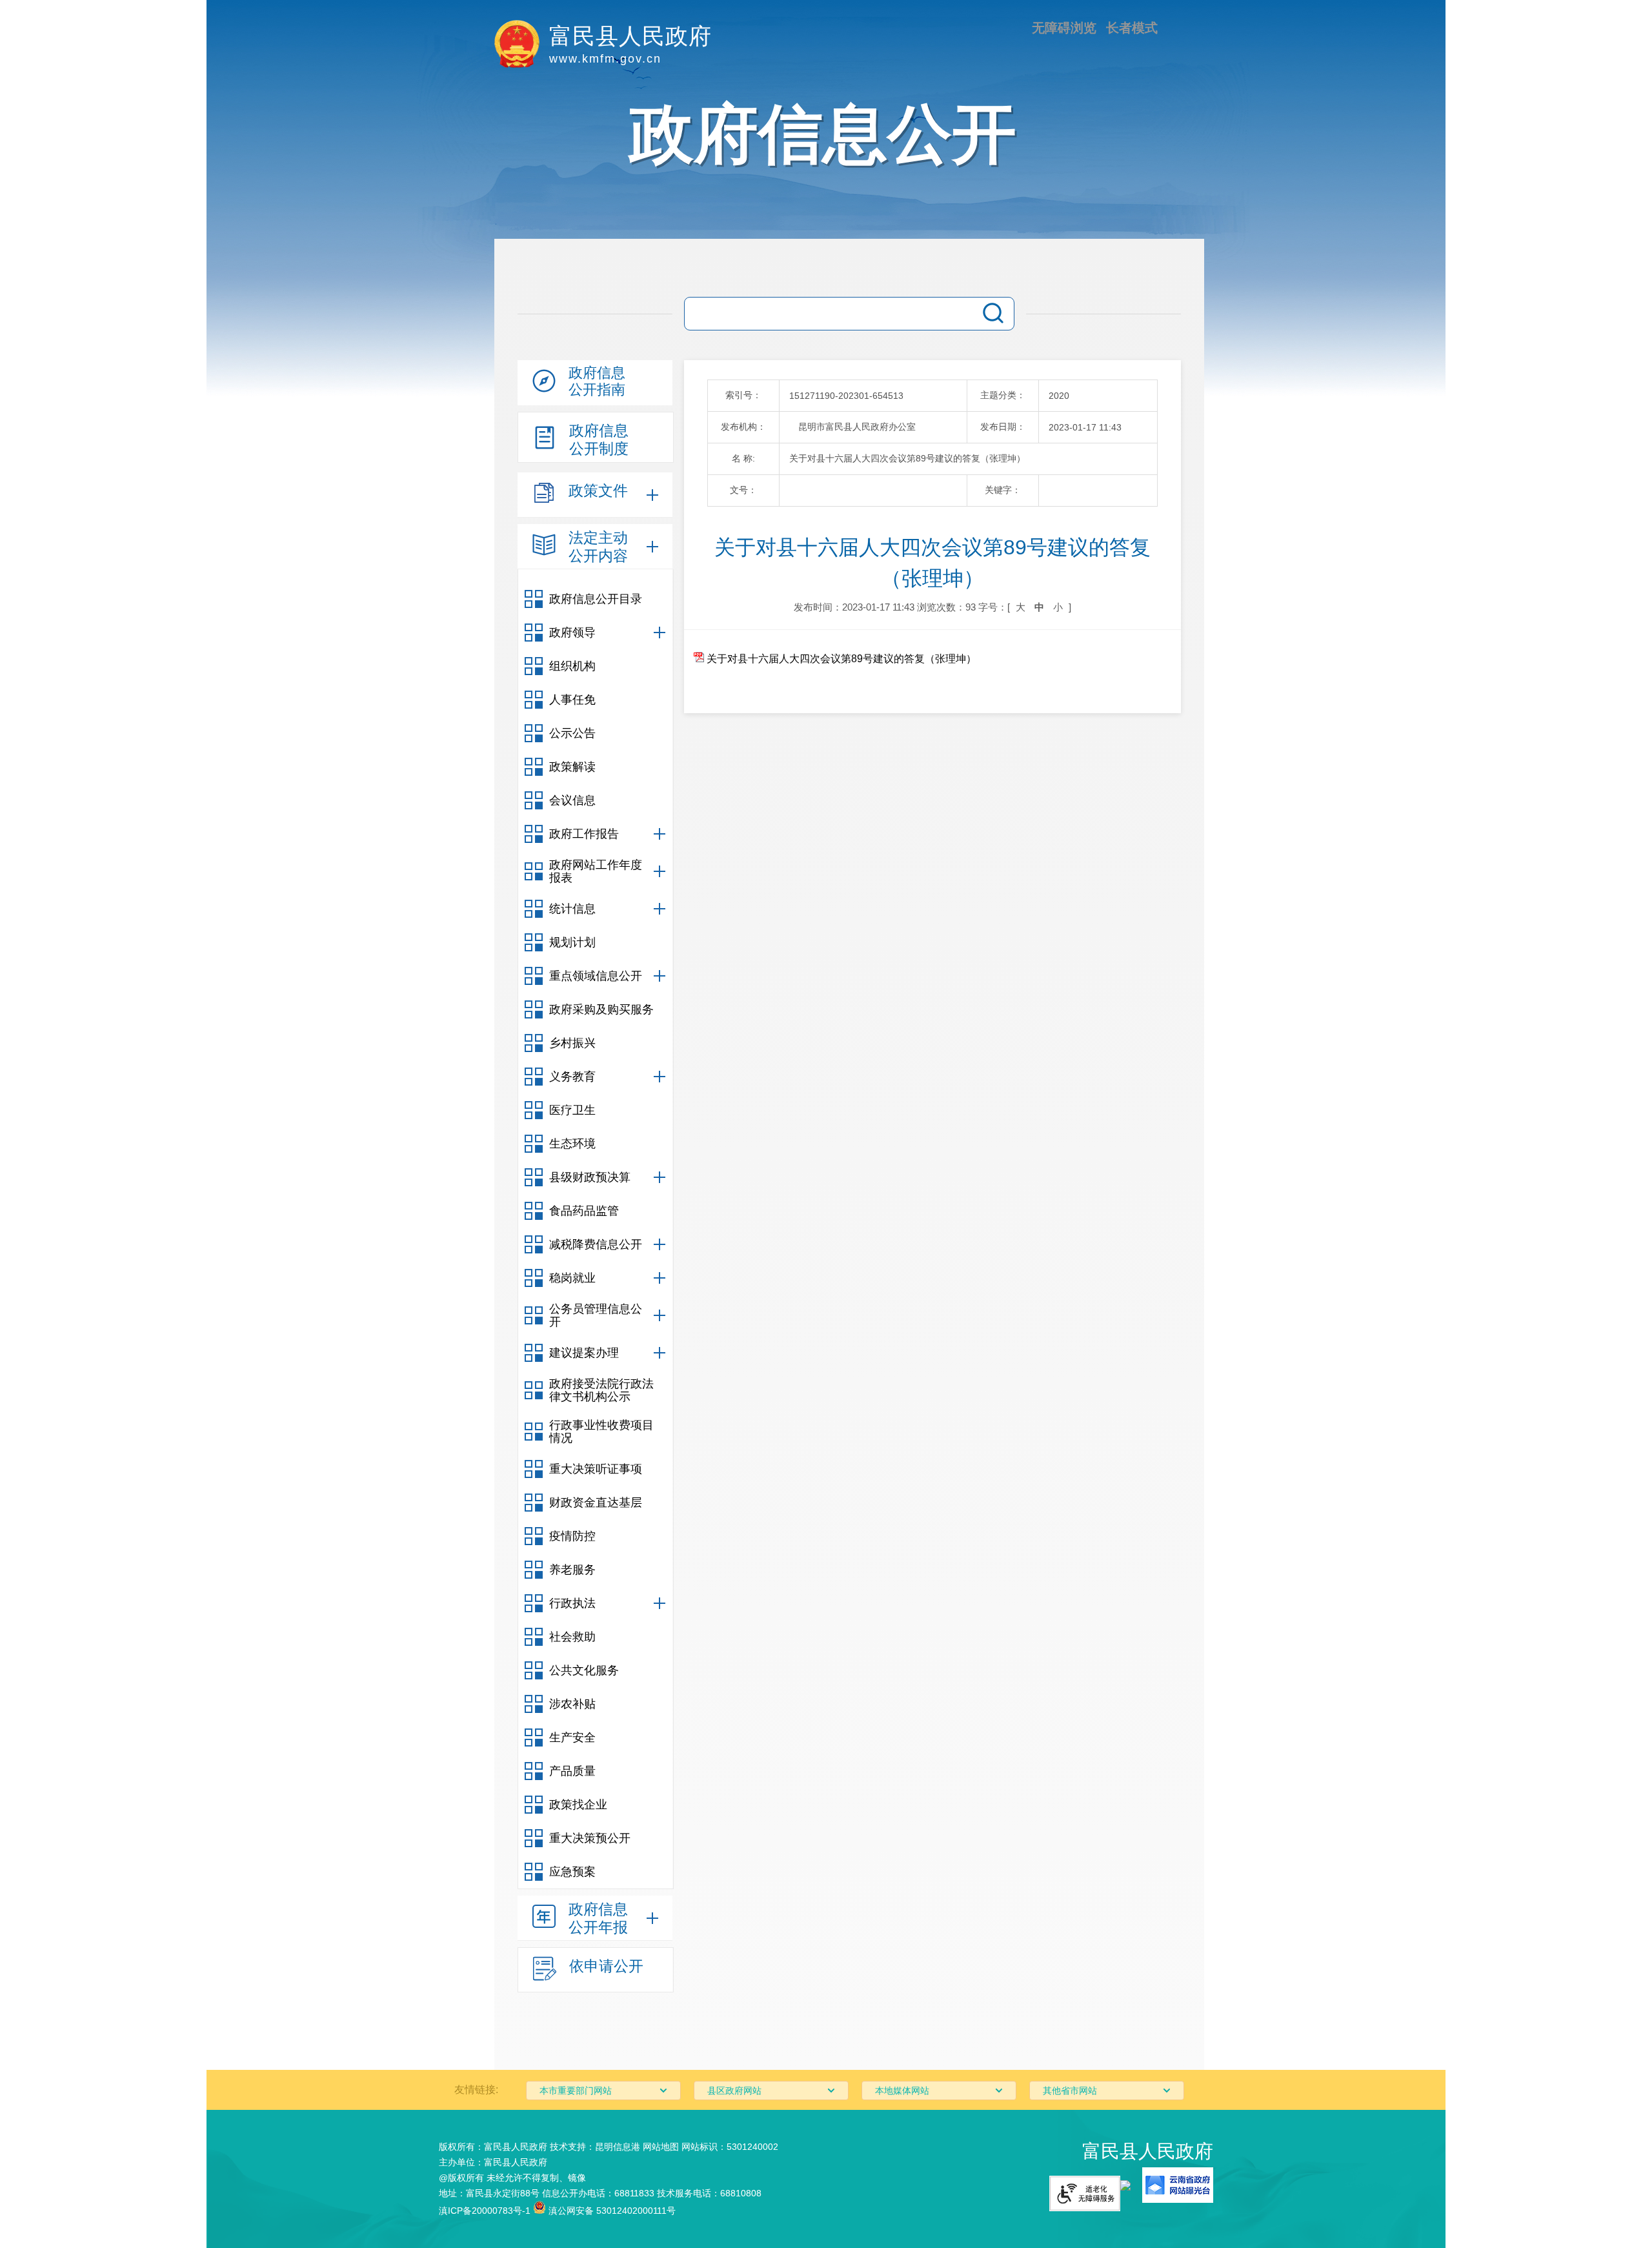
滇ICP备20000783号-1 (485, 2211)
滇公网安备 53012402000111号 (611, 2211)
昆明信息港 (618, 2147)
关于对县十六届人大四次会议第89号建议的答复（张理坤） (840, 659)
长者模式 (1132, 28)
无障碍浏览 (1064, 28)
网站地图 (661, 2147)
